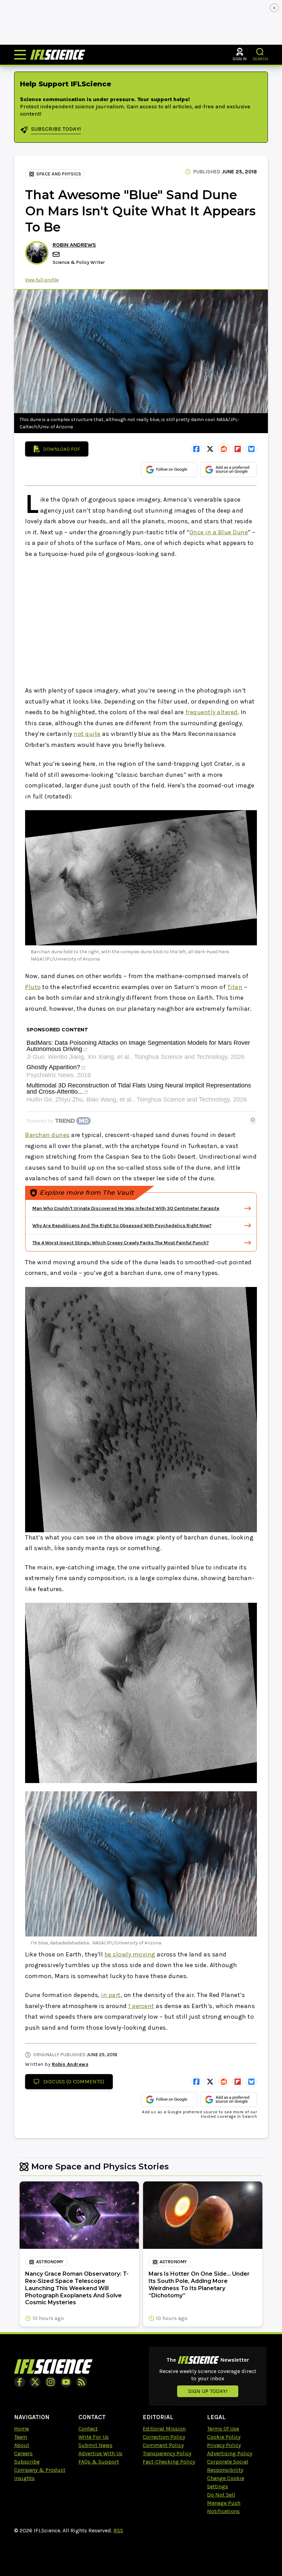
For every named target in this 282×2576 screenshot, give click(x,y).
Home (21, 2429)
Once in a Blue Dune (219, 532)
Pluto (33, 987)
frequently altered (211, 712)
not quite (87, 734)
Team (21, 2437)
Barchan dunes (47, 1135)
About (22, 2445)
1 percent (141, 2006)
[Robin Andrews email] (57, 254)
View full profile (42, 280)
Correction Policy (164, 2437)
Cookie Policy (224, 2437)
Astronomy (50, 2262)
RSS (118, 2530)
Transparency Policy (167, 2453)
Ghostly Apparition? (53, 1067)
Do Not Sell (221, 2495)
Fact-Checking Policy (169, 2462)
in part (111, 1995)
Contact (88, 2429)
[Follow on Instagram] (51, 2382)
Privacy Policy (224, 2445)
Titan (235, 987)
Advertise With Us (100, 2453)
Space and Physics (59, 174)
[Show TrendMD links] (253, 1120)
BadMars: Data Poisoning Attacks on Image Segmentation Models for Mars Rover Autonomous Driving (138, 1046)
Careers (23, 2453)
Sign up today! (208, 2391)
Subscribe (27, 2462)
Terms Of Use (223, 2429)
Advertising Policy (230, 2453)
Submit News (95, 2445)
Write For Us (94, 2437)
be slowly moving (130, 1954)
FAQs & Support (99, 2462)
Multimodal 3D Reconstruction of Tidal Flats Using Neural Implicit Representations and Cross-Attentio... (139, 1089)
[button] (260, 52)
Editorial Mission (164, 2429)
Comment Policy (163, 2445)
